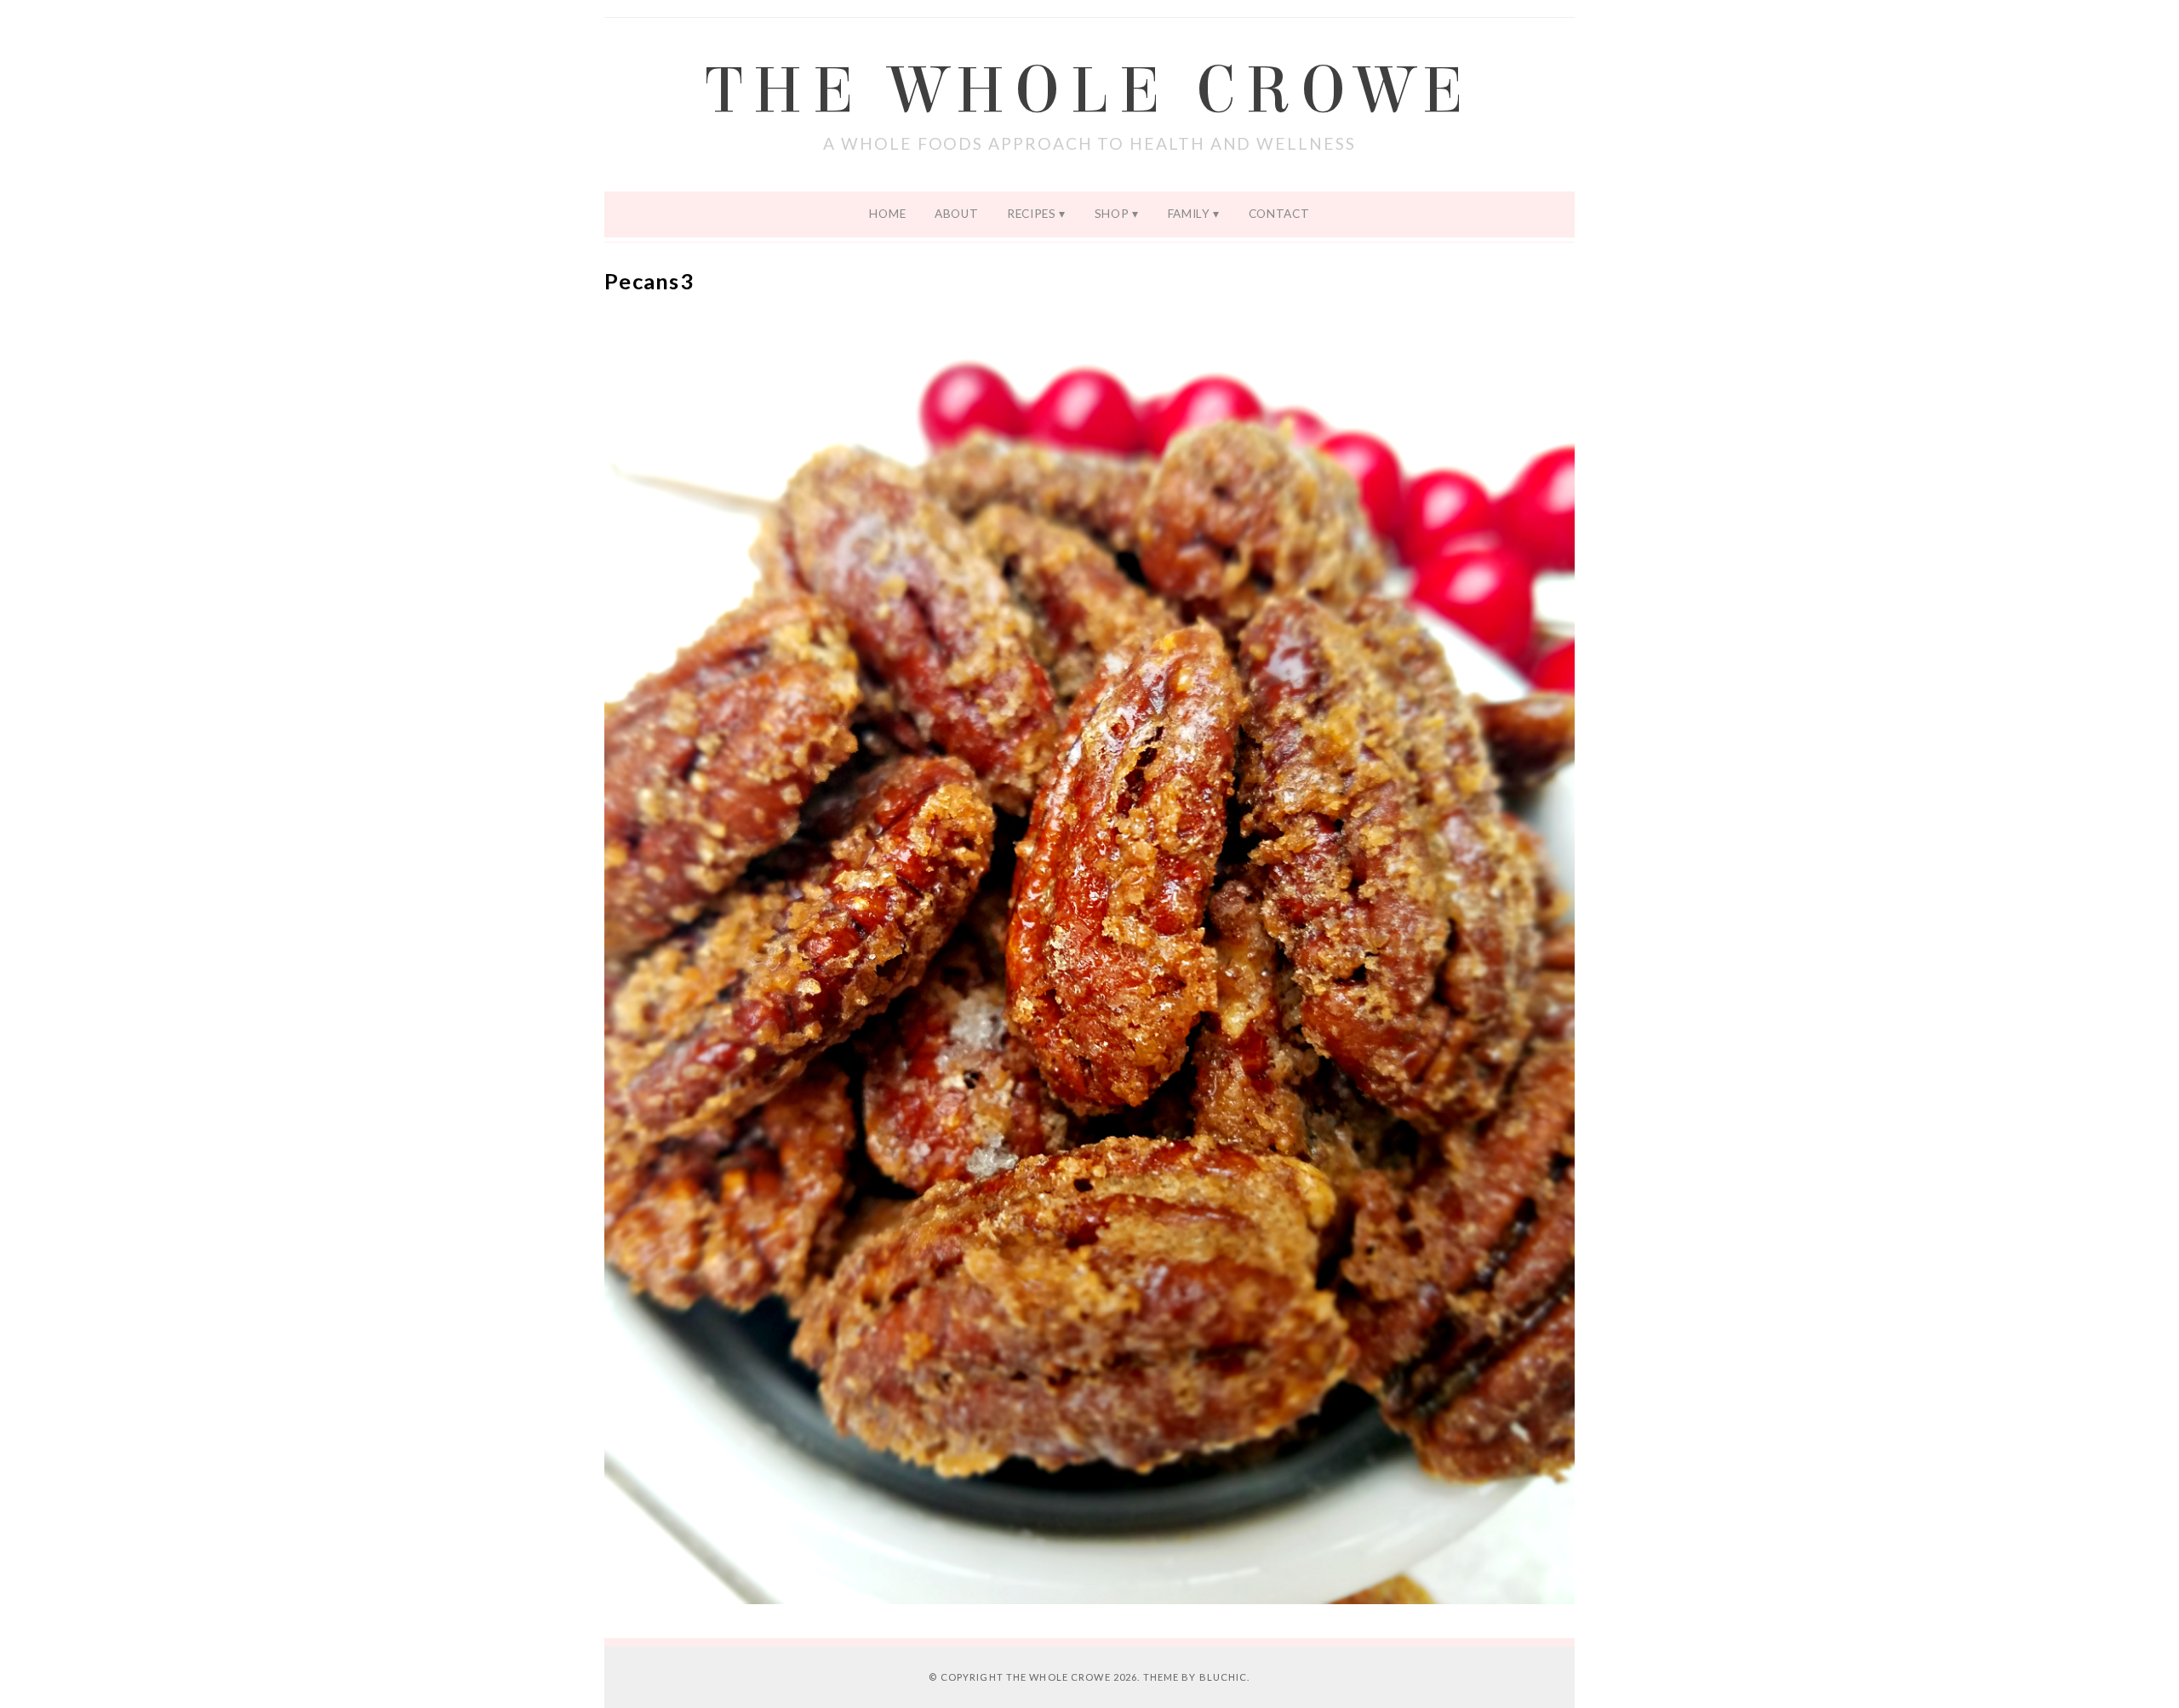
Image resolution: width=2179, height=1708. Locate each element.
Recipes (1032, 214)
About (956, 214)
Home (887, 214)
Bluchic (1224, 1677)
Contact (1279, 214)
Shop (1112, 214)
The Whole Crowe (1089, 91)
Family (1189, 214)
